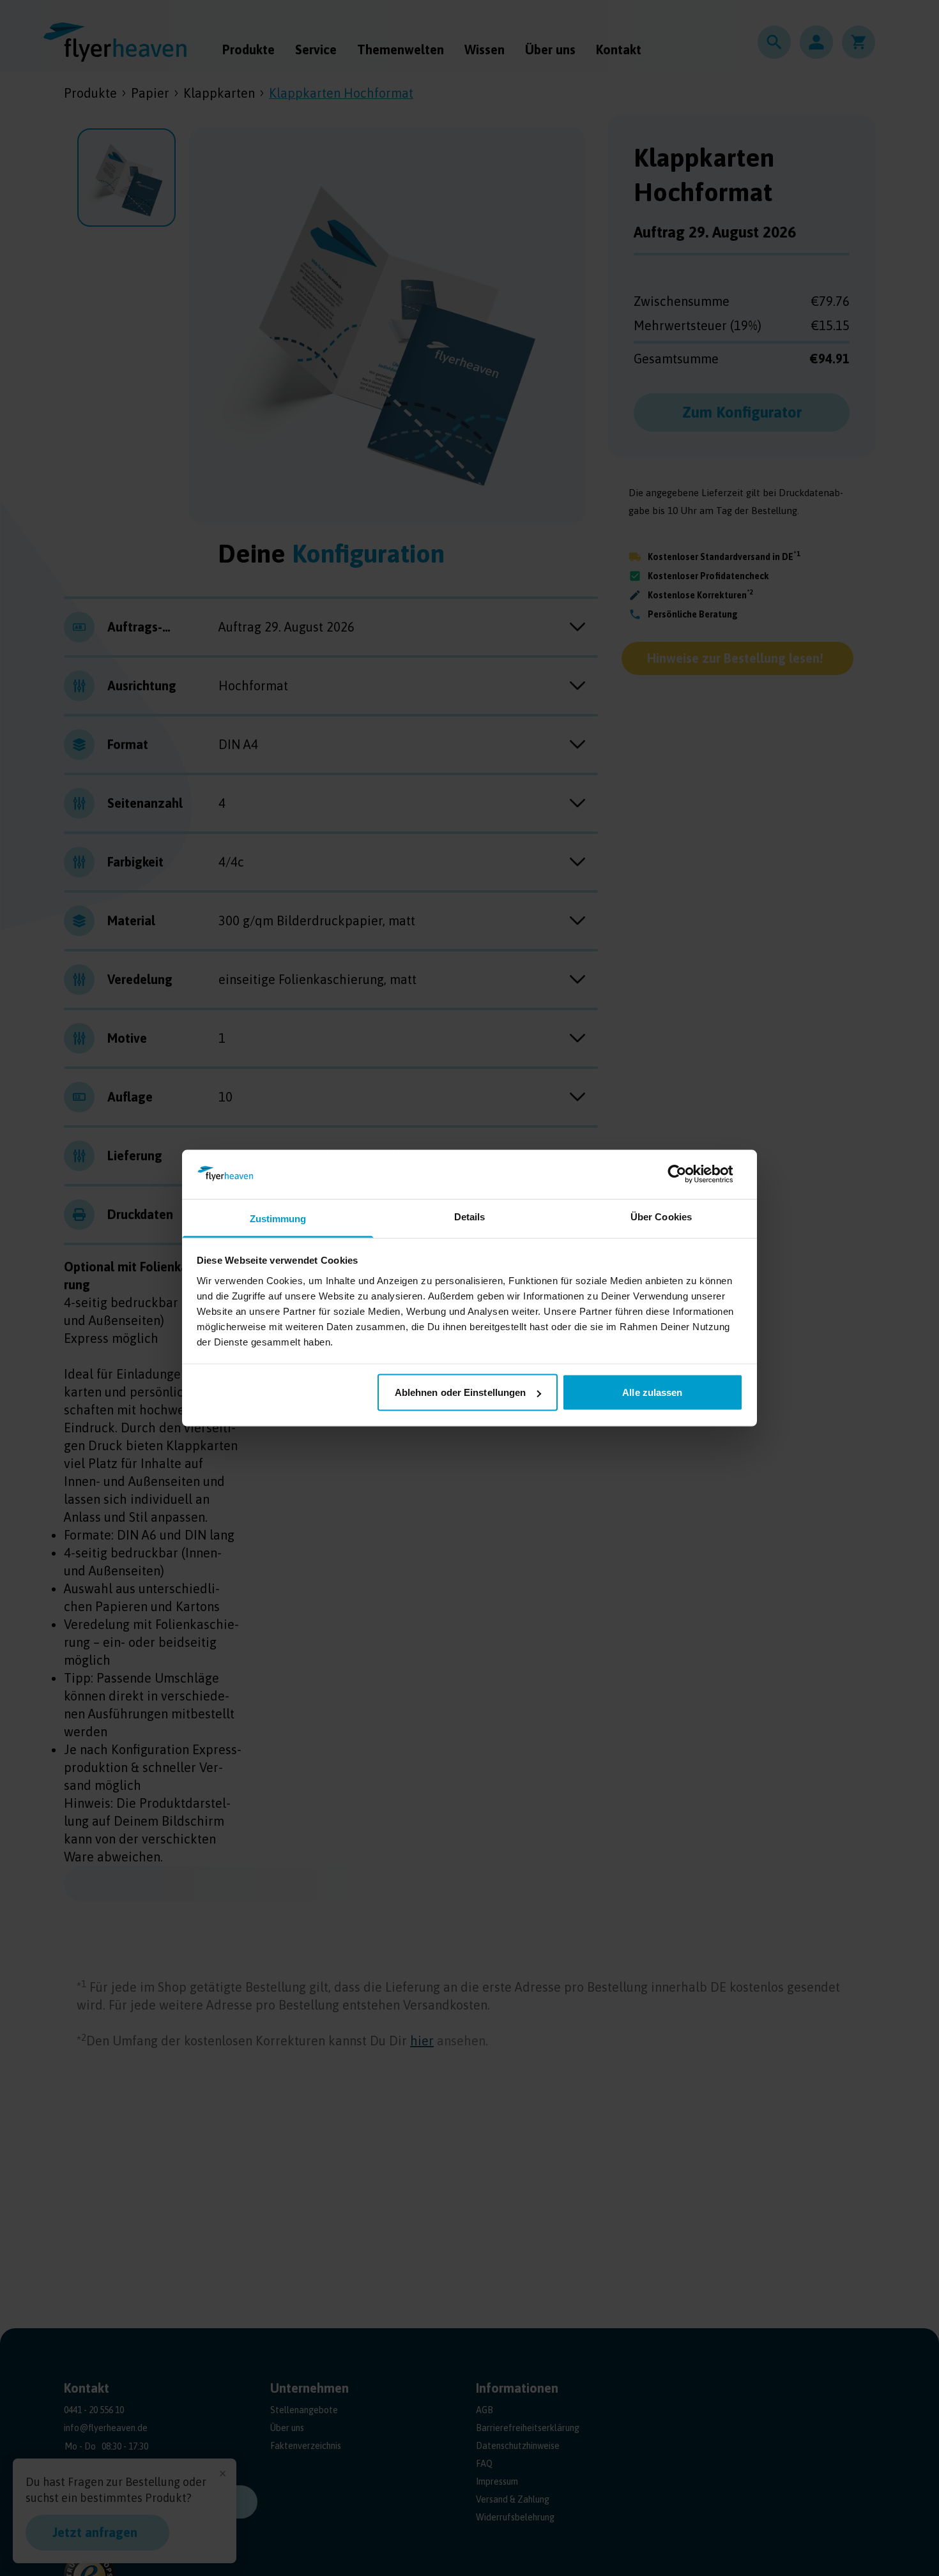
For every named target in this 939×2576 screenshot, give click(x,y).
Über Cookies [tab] (661, 1216)
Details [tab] (470, 1216)
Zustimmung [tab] (278, 1218)
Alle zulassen (652, 1392)
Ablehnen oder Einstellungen (461, 1392)
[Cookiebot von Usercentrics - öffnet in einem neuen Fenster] (687, 1174)
